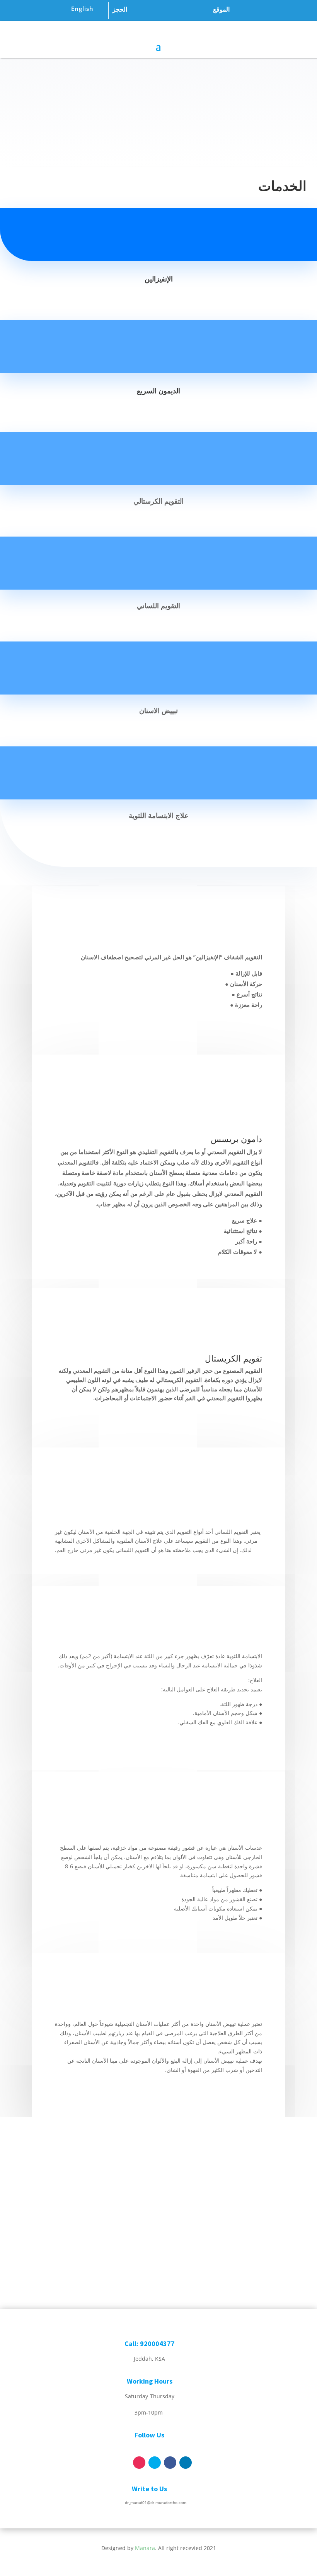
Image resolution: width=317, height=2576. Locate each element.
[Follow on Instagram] (139, 2463)
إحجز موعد (159, 133)
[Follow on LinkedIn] (186, 2463)
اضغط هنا (219, 2219)
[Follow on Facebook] (170, 2463)
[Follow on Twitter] (155, 2463)
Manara (145, 2548)
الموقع (221, 9)
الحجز (120, 9)
